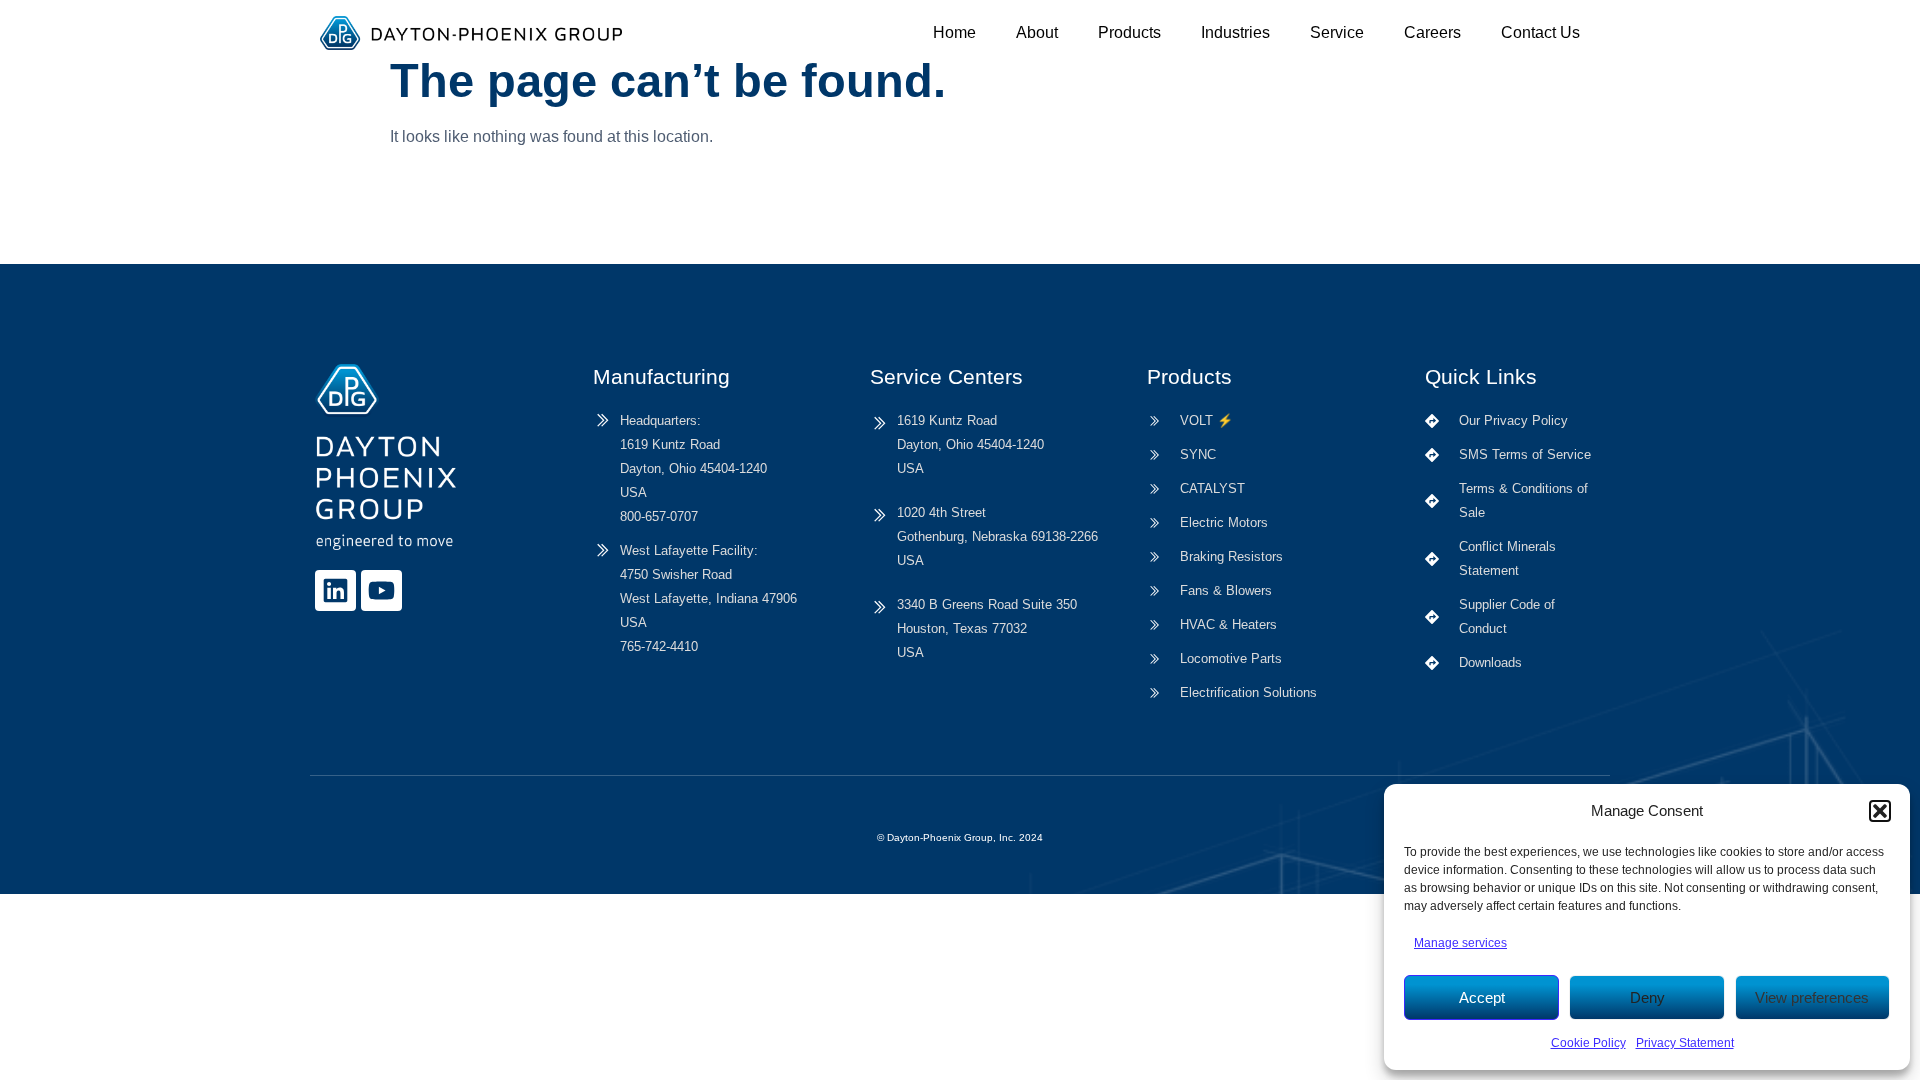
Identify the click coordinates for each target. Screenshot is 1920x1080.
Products (1129, 32)
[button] (1880, 811)
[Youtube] (381, 590)
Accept (1482, 997)
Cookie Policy (1588, 1043)
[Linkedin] (335, 590)
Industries (1235, 32)
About (1037, 32)
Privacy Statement (1685, 1043)
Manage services (1460, 943)
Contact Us (1540, 32)
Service (1337, 32)
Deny (1647, 997)
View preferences (1812, 997)
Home (954, 32)
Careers (1432, 32)
